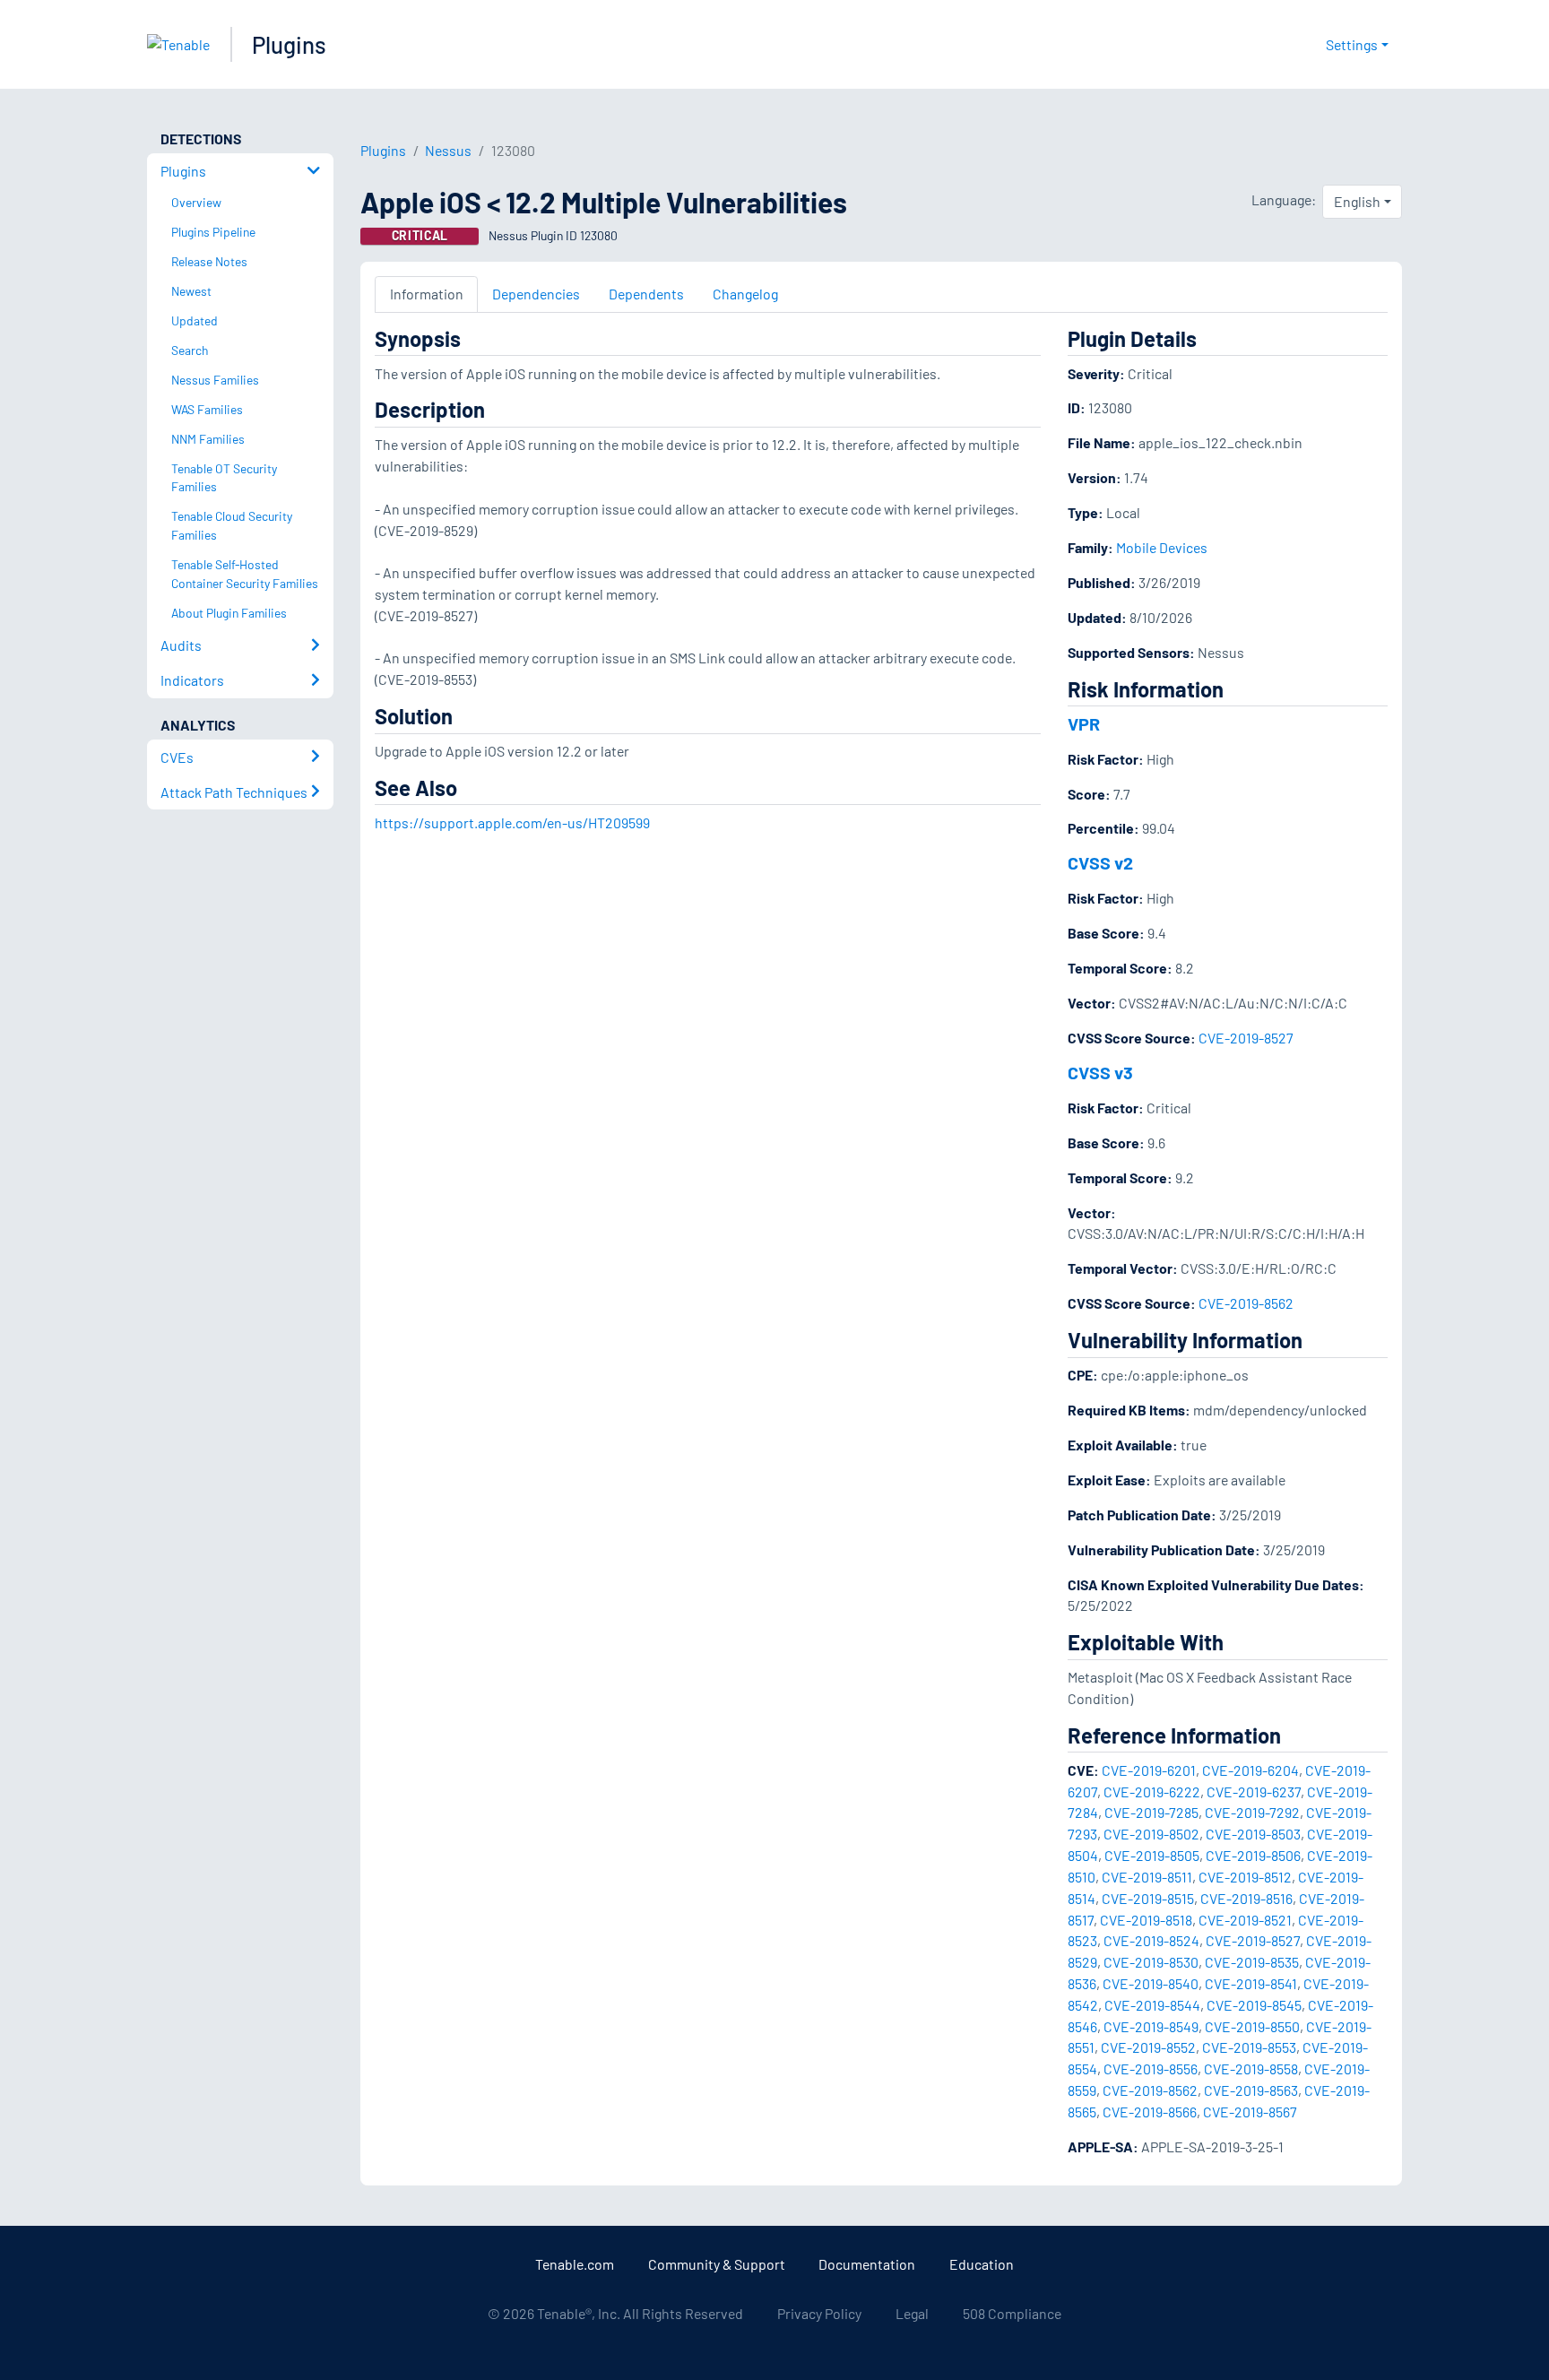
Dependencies (536, 294)
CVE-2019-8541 (1251, 1983)
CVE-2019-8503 (1253, 1834)
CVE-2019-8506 (1253, 1855)
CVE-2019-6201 (1149, 1770)
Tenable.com (575, 2264)
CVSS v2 (1100, 862)
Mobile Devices (1162, 547)
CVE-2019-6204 (1250, 1770)
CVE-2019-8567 (1250, 2112)
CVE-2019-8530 (1151, 1962)
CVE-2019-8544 (1152, 2005)
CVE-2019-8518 (1146, 1920)
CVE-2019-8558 (1251, 2068)
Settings (1352, 44)
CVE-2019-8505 (1152, 1855)
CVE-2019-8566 (1150, 2112)
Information (427, 294)
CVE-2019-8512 (1245, 1877)
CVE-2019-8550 (1252, 2026)
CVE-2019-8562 (1246, 1303)
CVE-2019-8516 (1246, 1898)
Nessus (448, 150)
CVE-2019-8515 (1148, 1898)
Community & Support (717, 2264)
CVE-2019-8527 (1246, 1038)
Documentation (867, 2264)
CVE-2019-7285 (1151, 1812)
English (1357, 201)
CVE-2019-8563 (1251, 2090)
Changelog (745, 294)
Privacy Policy (819, 2313)
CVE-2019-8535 (1252, 1962)
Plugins (289, 44)
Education (982, 2264)
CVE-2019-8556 (1151, 2068)
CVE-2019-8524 (1151, 1940)
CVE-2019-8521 (1245, 1920)
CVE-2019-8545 (1254, 2005)
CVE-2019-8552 (1148, 2047)
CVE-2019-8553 (1249, 2047)
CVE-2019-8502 (1151, 1834)
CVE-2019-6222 (1152, 1791)
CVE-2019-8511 (1147, 1877)
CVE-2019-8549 (1151, 2026)
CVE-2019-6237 (1254, 1791)
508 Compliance (1012, 2313)
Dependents (646, 294)
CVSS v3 (1100, 1072)
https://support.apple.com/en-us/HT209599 (512, 822)
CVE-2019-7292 (1252, 1812)
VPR (1084, 723)
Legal (912, 2313)
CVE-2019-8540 (1151, 1983)
